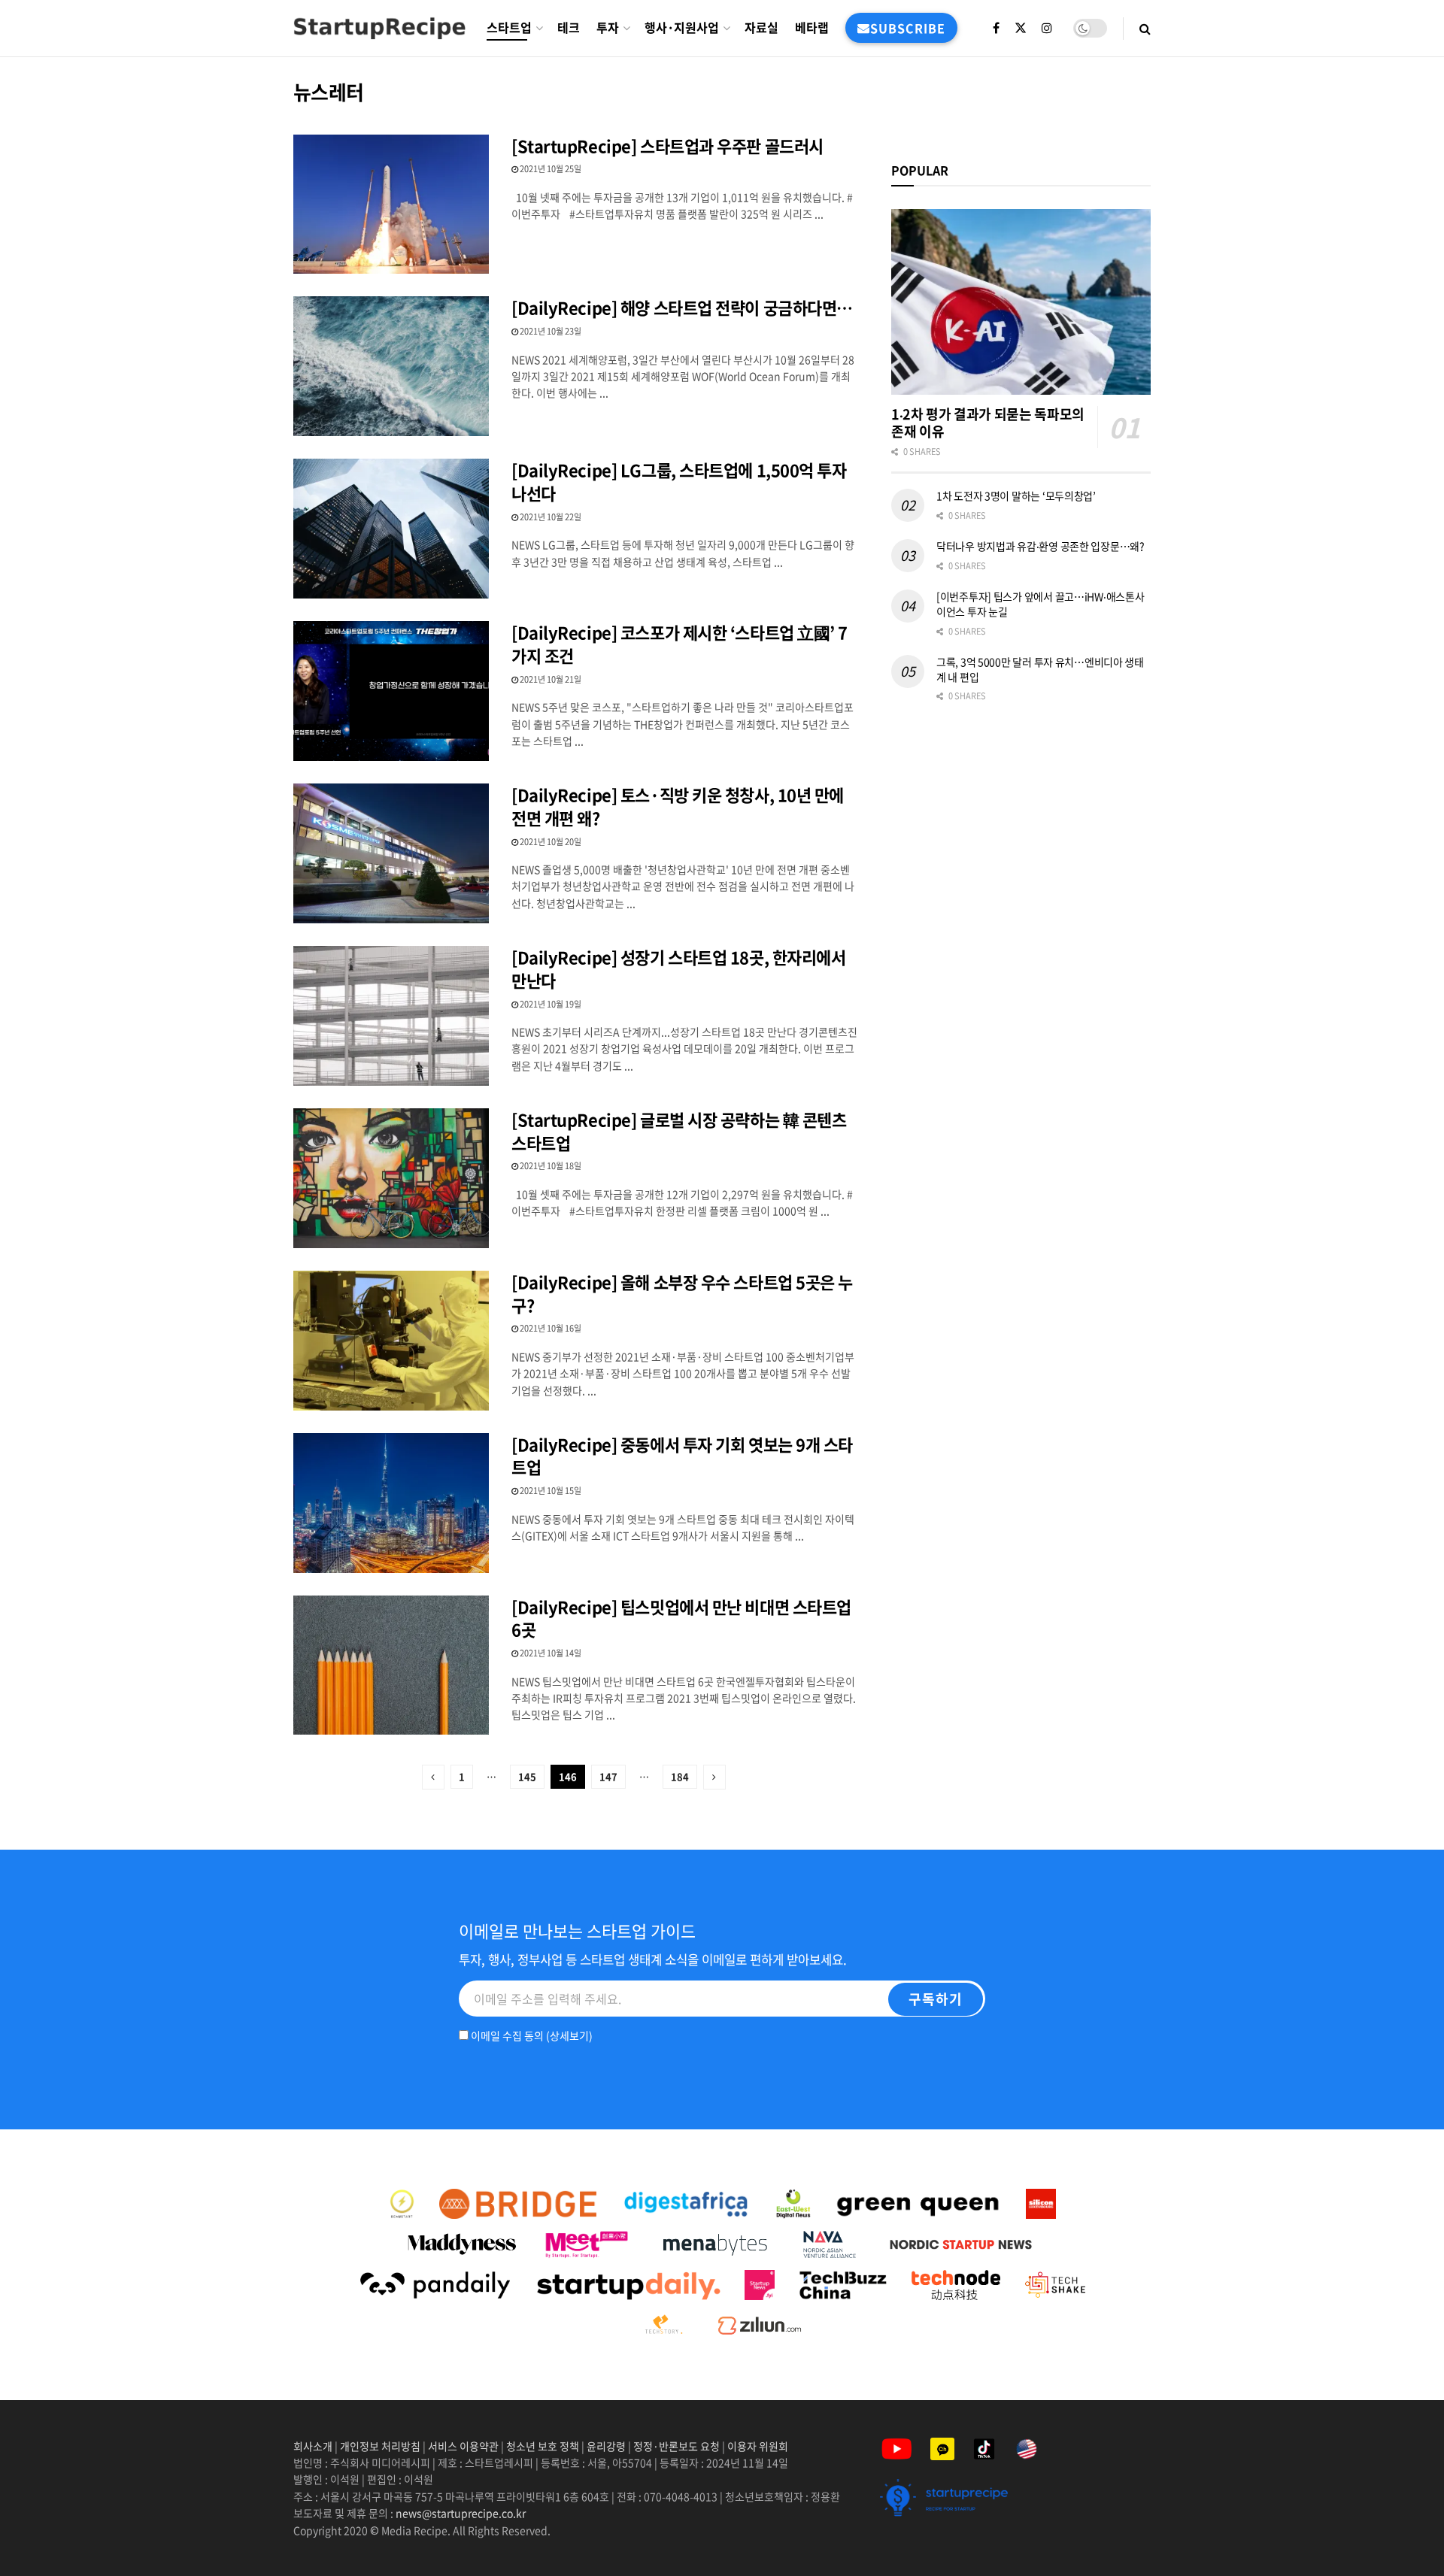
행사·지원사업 (682, 27)
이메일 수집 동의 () (531, 2035)
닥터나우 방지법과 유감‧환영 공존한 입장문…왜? (1041, 546)
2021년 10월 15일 (550, 1491)
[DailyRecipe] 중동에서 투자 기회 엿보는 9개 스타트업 (682, 1456)
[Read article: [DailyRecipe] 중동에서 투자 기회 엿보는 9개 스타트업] (391, 1503)
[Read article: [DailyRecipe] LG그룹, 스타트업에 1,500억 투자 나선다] (391, 529)
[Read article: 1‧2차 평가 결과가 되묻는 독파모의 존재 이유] (1021, 302)
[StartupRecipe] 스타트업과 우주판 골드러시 (667, 145)
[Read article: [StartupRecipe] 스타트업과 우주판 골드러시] (391, 205)
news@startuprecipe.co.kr (461, 2513)
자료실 (761, 27)
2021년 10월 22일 (550, 517)
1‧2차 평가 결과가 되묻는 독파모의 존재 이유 (988, 423)
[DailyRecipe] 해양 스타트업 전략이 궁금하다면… (682, 307)
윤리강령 (606, 2446)
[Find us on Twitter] (1021, 28)
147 (608, 1776)
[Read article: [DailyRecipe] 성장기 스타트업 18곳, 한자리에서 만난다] (391, 1016)
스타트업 (509, 27)
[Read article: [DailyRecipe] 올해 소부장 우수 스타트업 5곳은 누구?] (391, 1341)
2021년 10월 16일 (550, 1328)
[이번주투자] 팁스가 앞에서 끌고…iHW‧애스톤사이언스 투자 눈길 (1040, 604)
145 (527, 1776)
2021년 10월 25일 (550, 169)
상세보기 (569, 2035)
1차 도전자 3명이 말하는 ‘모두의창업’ (1016, 496)
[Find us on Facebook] (996, 28)
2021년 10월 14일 (550, 1653)
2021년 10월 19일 (550, 1004)
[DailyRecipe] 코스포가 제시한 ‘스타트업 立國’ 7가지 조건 (680, 644)
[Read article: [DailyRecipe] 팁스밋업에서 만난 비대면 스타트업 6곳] (391, 1665)
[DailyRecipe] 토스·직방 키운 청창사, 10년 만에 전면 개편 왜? (678, 806)
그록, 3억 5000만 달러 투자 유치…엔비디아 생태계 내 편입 (1040, 669)
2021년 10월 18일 (550, 1166)
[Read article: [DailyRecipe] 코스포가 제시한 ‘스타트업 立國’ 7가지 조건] (391, 691)
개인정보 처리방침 (380, 2446)
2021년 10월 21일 (550, 679)
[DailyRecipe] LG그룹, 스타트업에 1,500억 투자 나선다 (679, 481)
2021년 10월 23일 (550, 331)
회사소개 (314, 2446)
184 (680, 1776)
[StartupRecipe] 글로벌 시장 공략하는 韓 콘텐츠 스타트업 (679, 1131)
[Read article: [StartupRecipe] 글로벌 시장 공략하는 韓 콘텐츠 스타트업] (391, 1178)
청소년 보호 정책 (543, 2446)
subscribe (908, 28)
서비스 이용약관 (463, 2446)
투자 (608, 27)
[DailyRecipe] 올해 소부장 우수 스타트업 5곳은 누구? (682, 1293)
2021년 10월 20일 (550, 842)
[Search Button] (1145, 28)
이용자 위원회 (758, 2446)
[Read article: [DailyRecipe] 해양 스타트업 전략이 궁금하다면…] (391, 366)
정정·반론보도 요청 (676, 2446)
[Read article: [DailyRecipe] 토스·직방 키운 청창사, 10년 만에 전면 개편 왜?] (391, 853)
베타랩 (812, 27)
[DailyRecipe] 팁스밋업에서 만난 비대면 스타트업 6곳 (681, 1618)
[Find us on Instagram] (1047, 28)
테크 (569, 27)
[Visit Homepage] (379, 28)
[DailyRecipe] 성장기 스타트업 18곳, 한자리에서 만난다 (678, 968)
